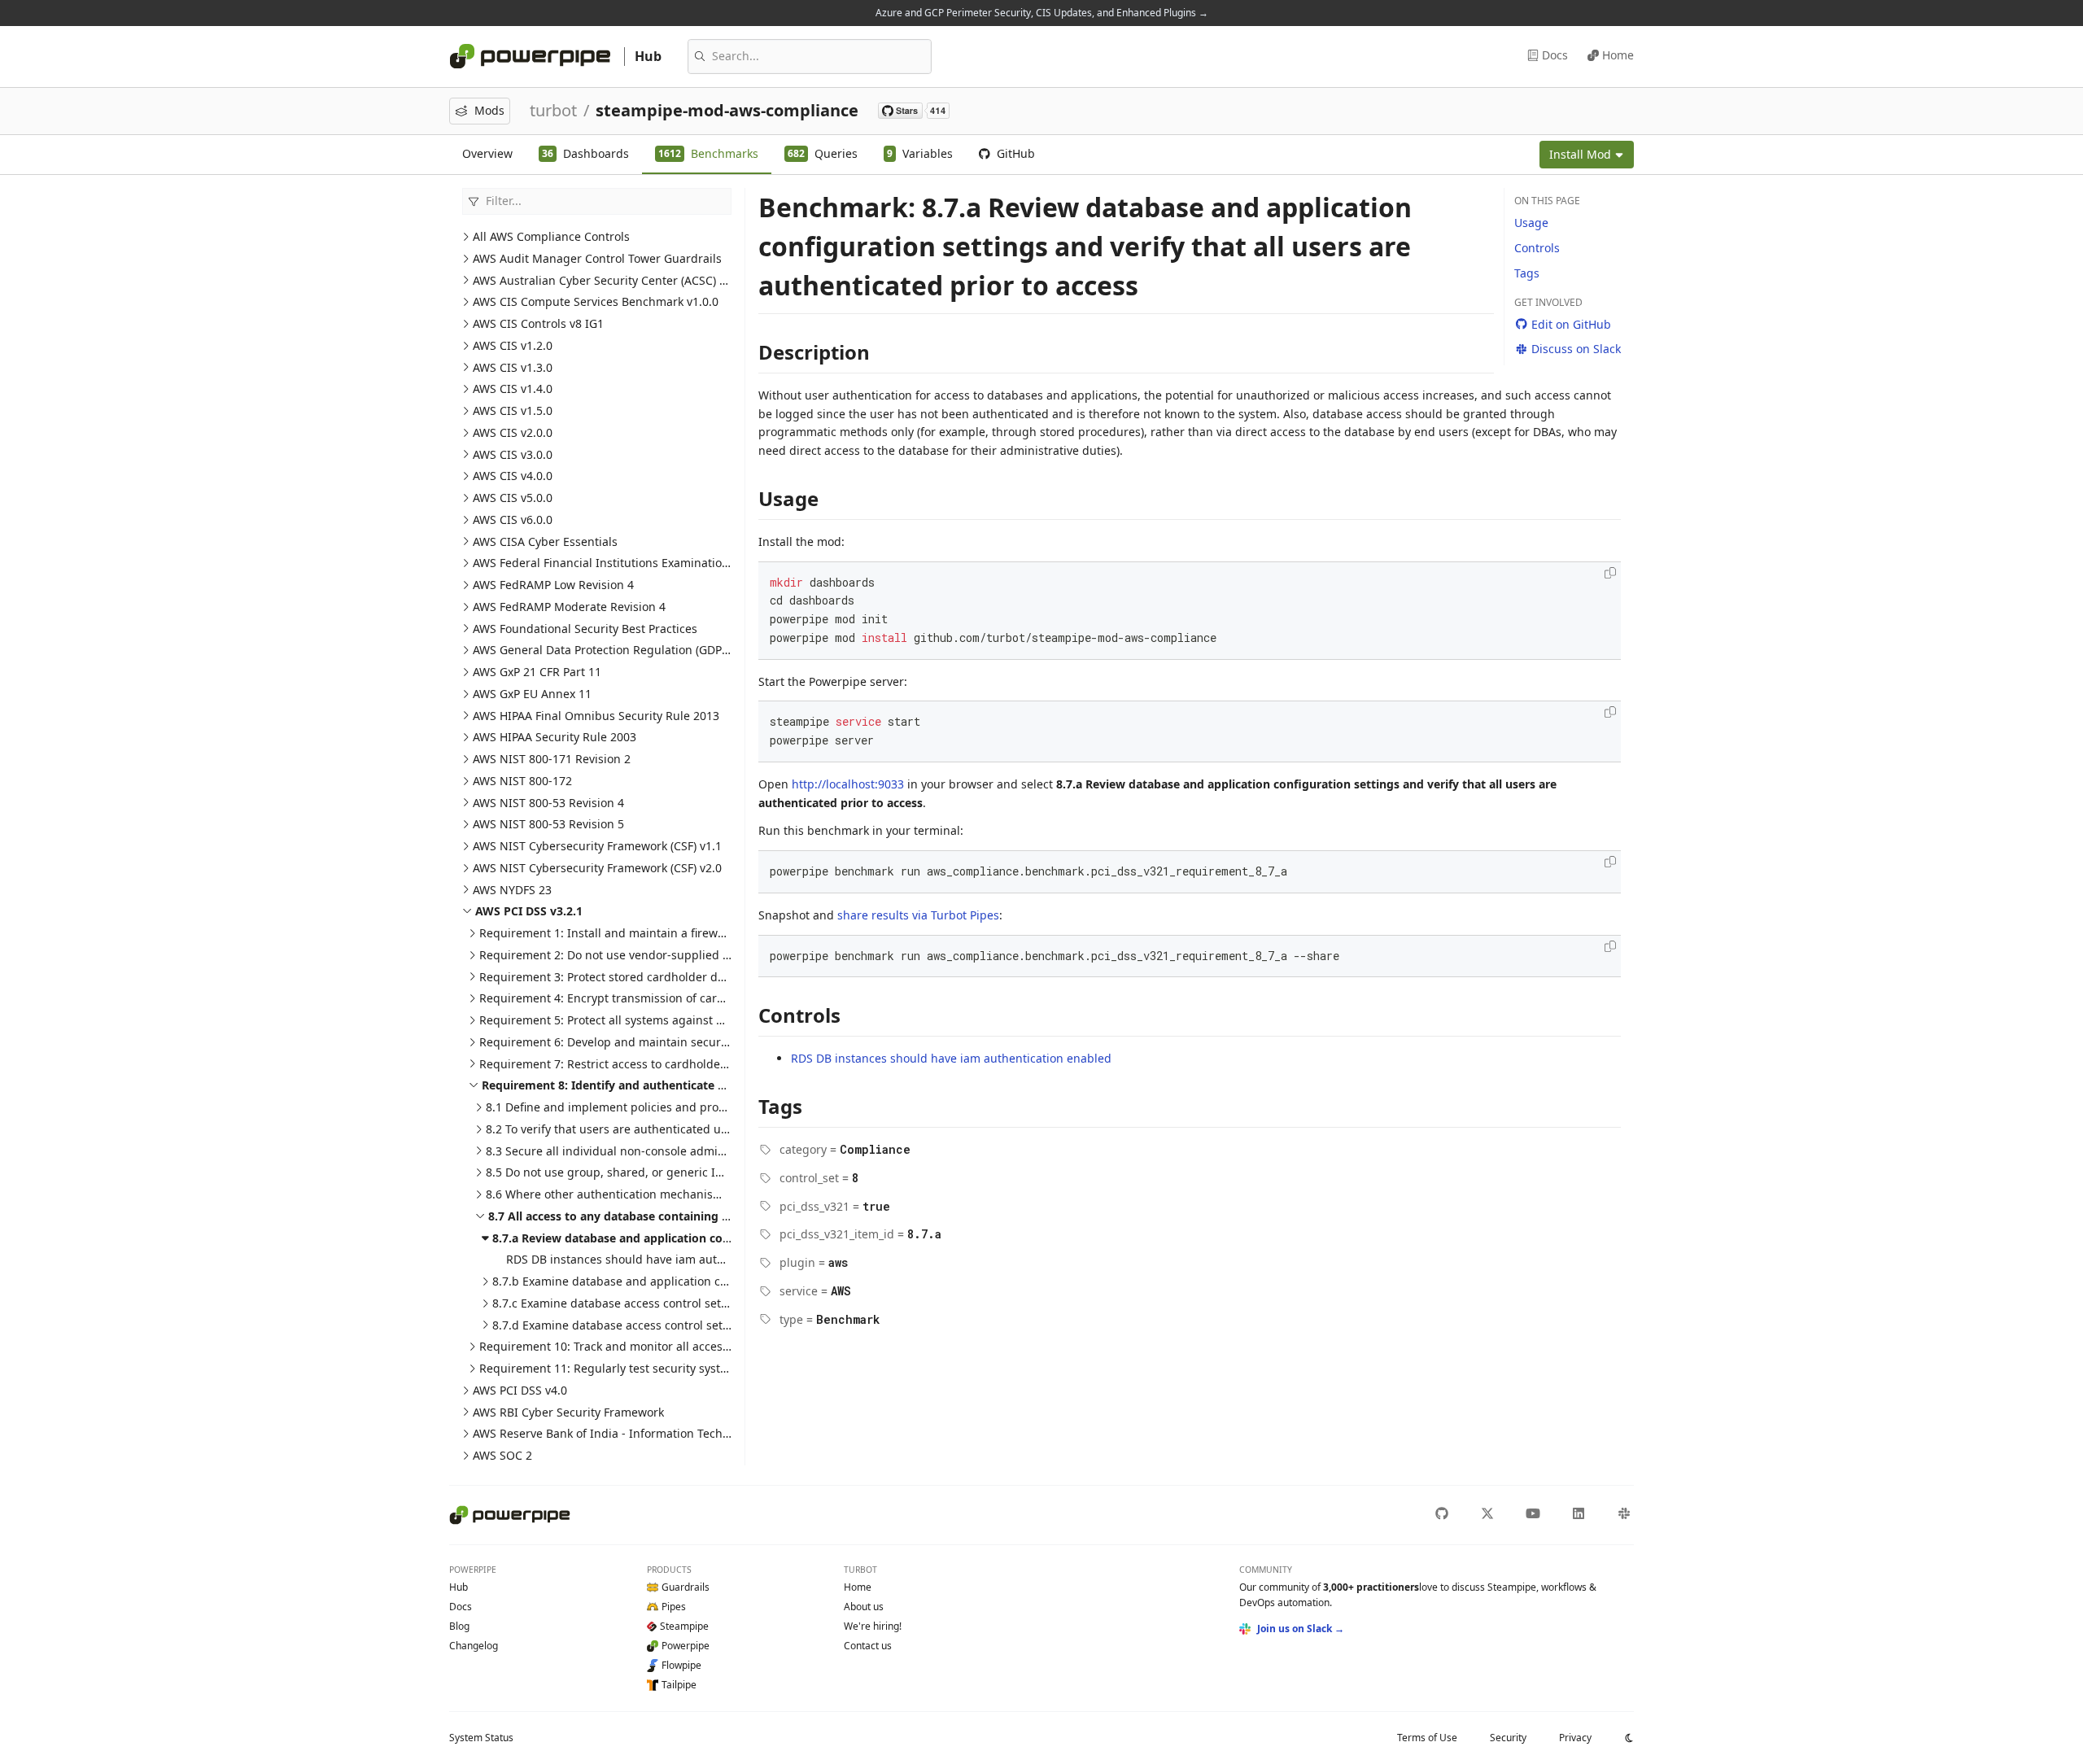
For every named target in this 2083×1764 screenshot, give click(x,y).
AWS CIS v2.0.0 (513, 432)
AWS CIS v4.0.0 (513, 476)
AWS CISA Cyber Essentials (545, 541)
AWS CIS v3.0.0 (513, 454)
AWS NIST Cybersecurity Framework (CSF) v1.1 (597, 846)
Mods (489, 110)
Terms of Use (1427, 1738)
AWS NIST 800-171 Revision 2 (552, 759)
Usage (1531, 223)
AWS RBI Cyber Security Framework (568, 1412)
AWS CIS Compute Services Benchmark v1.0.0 (596, 301)
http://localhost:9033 (848, 784)
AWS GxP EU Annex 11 (532, 694)
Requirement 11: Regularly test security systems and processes (652, 1368)
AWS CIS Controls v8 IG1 (538, 323)
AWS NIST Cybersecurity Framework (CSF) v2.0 (597, 868)
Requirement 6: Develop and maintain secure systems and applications (674, 1042)
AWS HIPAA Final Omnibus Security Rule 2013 (596, 716)
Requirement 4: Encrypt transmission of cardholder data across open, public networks (715, 998)
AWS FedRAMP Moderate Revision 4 (569, 607)
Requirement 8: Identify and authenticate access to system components (684, 1085)
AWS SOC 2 (502, 1455)
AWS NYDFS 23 (512, 890)
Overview (487, 153)
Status (481, 1738)
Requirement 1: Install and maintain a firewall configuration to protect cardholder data (717, 933)
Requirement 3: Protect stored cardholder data (607, 977)
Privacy (1575, 1738)
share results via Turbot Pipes (918, 915)
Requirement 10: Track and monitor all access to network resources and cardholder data (721, 1346)
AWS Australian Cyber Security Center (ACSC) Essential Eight (636, 280)
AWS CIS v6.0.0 (513, 520)
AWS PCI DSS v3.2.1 (529, 911)
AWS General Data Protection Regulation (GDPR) (603, 650)
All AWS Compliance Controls (551, 236)
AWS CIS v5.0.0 (513, 498)
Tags (1527, 273)
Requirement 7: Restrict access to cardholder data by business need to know (688, 1064)
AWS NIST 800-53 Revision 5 (548, 824)
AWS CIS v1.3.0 (513, 367)
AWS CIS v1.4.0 (513, 389)
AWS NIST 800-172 (522, 781)
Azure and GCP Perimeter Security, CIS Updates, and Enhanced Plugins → (1042, 13)
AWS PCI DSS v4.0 (520, 1390)
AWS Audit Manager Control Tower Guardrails (597, 258)
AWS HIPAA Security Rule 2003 (555, 737)
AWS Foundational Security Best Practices (585, 629)
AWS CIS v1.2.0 (513, 345)
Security (1508, 1738)
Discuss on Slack (1576, 349)
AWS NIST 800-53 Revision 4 (548, 803)
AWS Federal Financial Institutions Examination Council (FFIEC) (642, 563)
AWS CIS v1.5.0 (513, 410)
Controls (1537, 248)
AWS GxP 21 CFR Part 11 (537, 672)
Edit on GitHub (1571, 324)
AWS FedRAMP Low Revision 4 (553, 585)
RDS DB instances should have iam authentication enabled (666, 1259)
